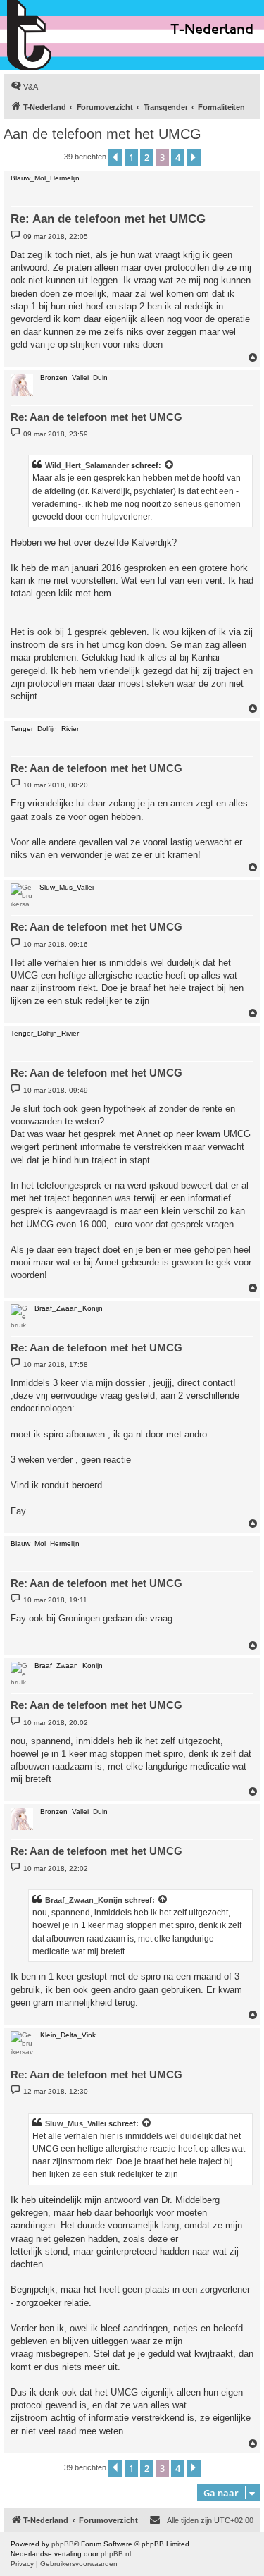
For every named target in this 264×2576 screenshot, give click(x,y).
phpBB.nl (116, 2554)
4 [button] (178, 157)
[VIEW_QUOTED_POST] (170, 465)
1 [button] (131, 157)
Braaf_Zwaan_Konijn (84, 1900)
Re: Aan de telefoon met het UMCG (108, 219)
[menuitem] (24, 87)
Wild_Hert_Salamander (87, 465)
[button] (115, 158)
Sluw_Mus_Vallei (76, 2123)
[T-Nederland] (59, 35)
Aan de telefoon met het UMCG (102, 134)
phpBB (63, 2544)
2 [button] (147, 157)
